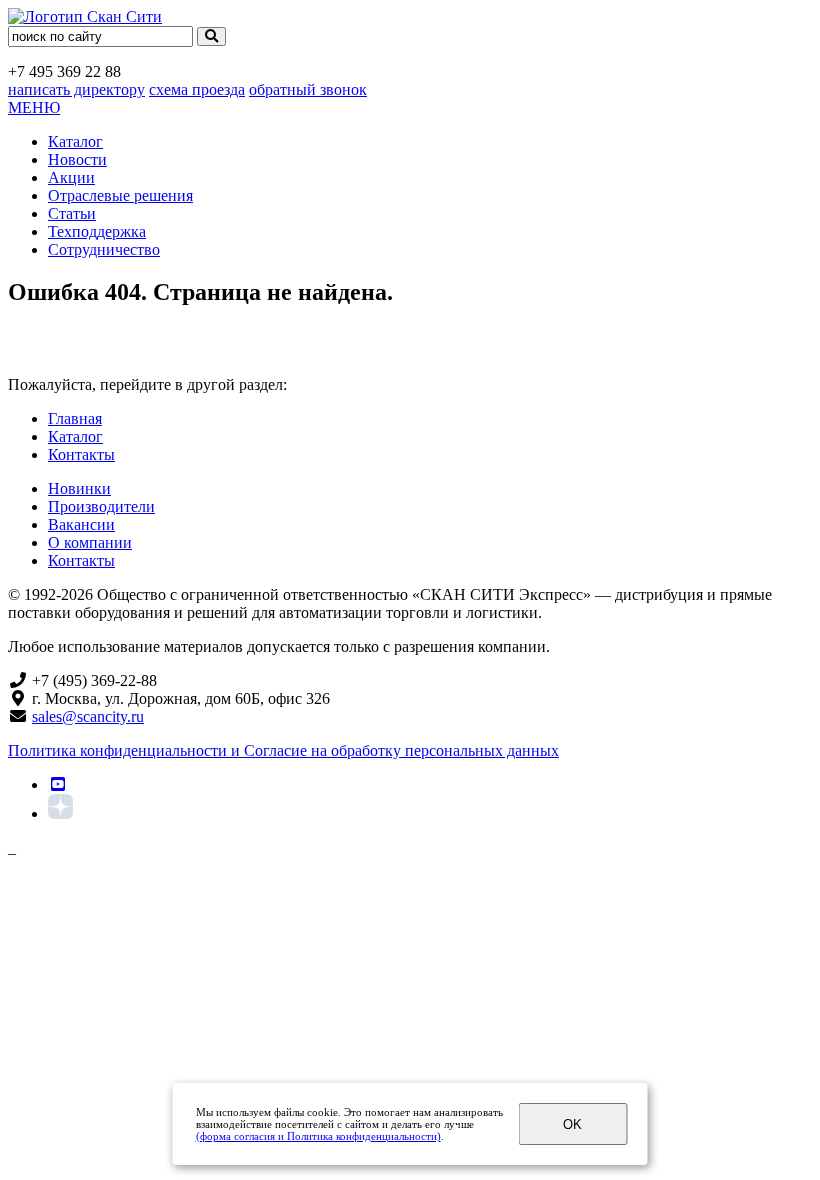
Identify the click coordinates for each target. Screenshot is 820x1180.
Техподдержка (97, 231)
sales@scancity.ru (88, 716)
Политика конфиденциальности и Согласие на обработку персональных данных (283, 750)
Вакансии (81, 524)
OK (572, 1124)
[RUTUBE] (58, 784)
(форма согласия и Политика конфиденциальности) (318, 1136)
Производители (101, 506)
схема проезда (197, 89)
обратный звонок (308, 89)
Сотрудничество (104, 249)
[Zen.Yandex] (60, 813)
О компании (90, 542)
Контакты (81, 454)
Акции (71, 177)
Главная (75, 418)
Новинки (79, 488)
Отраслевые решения (120, 195)
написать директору (76, 89)
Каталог (75, 141)
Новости (77, 159)
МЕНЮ (34, 107)
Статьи (72, 213)
